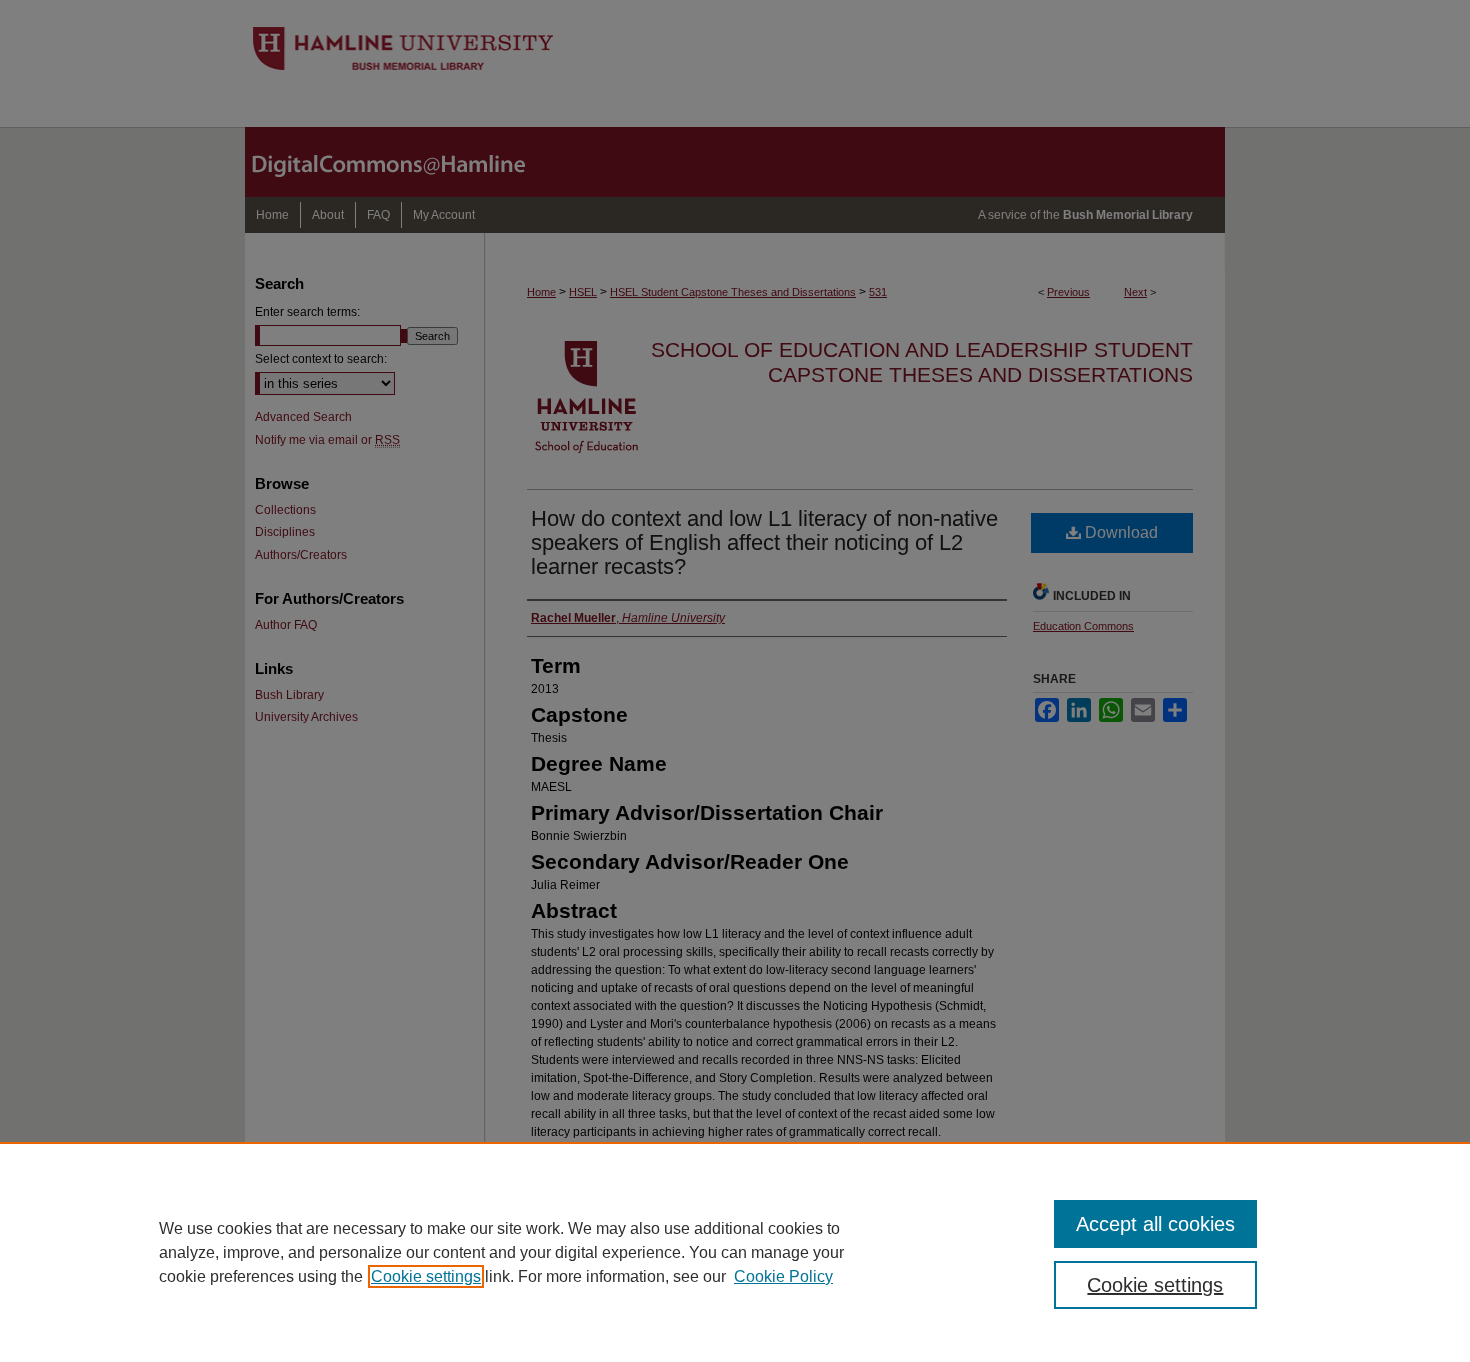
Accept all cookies (1155, 1224)
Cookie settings (426, 1276)
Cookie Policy (783, 1276)
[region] (735, 1252)
